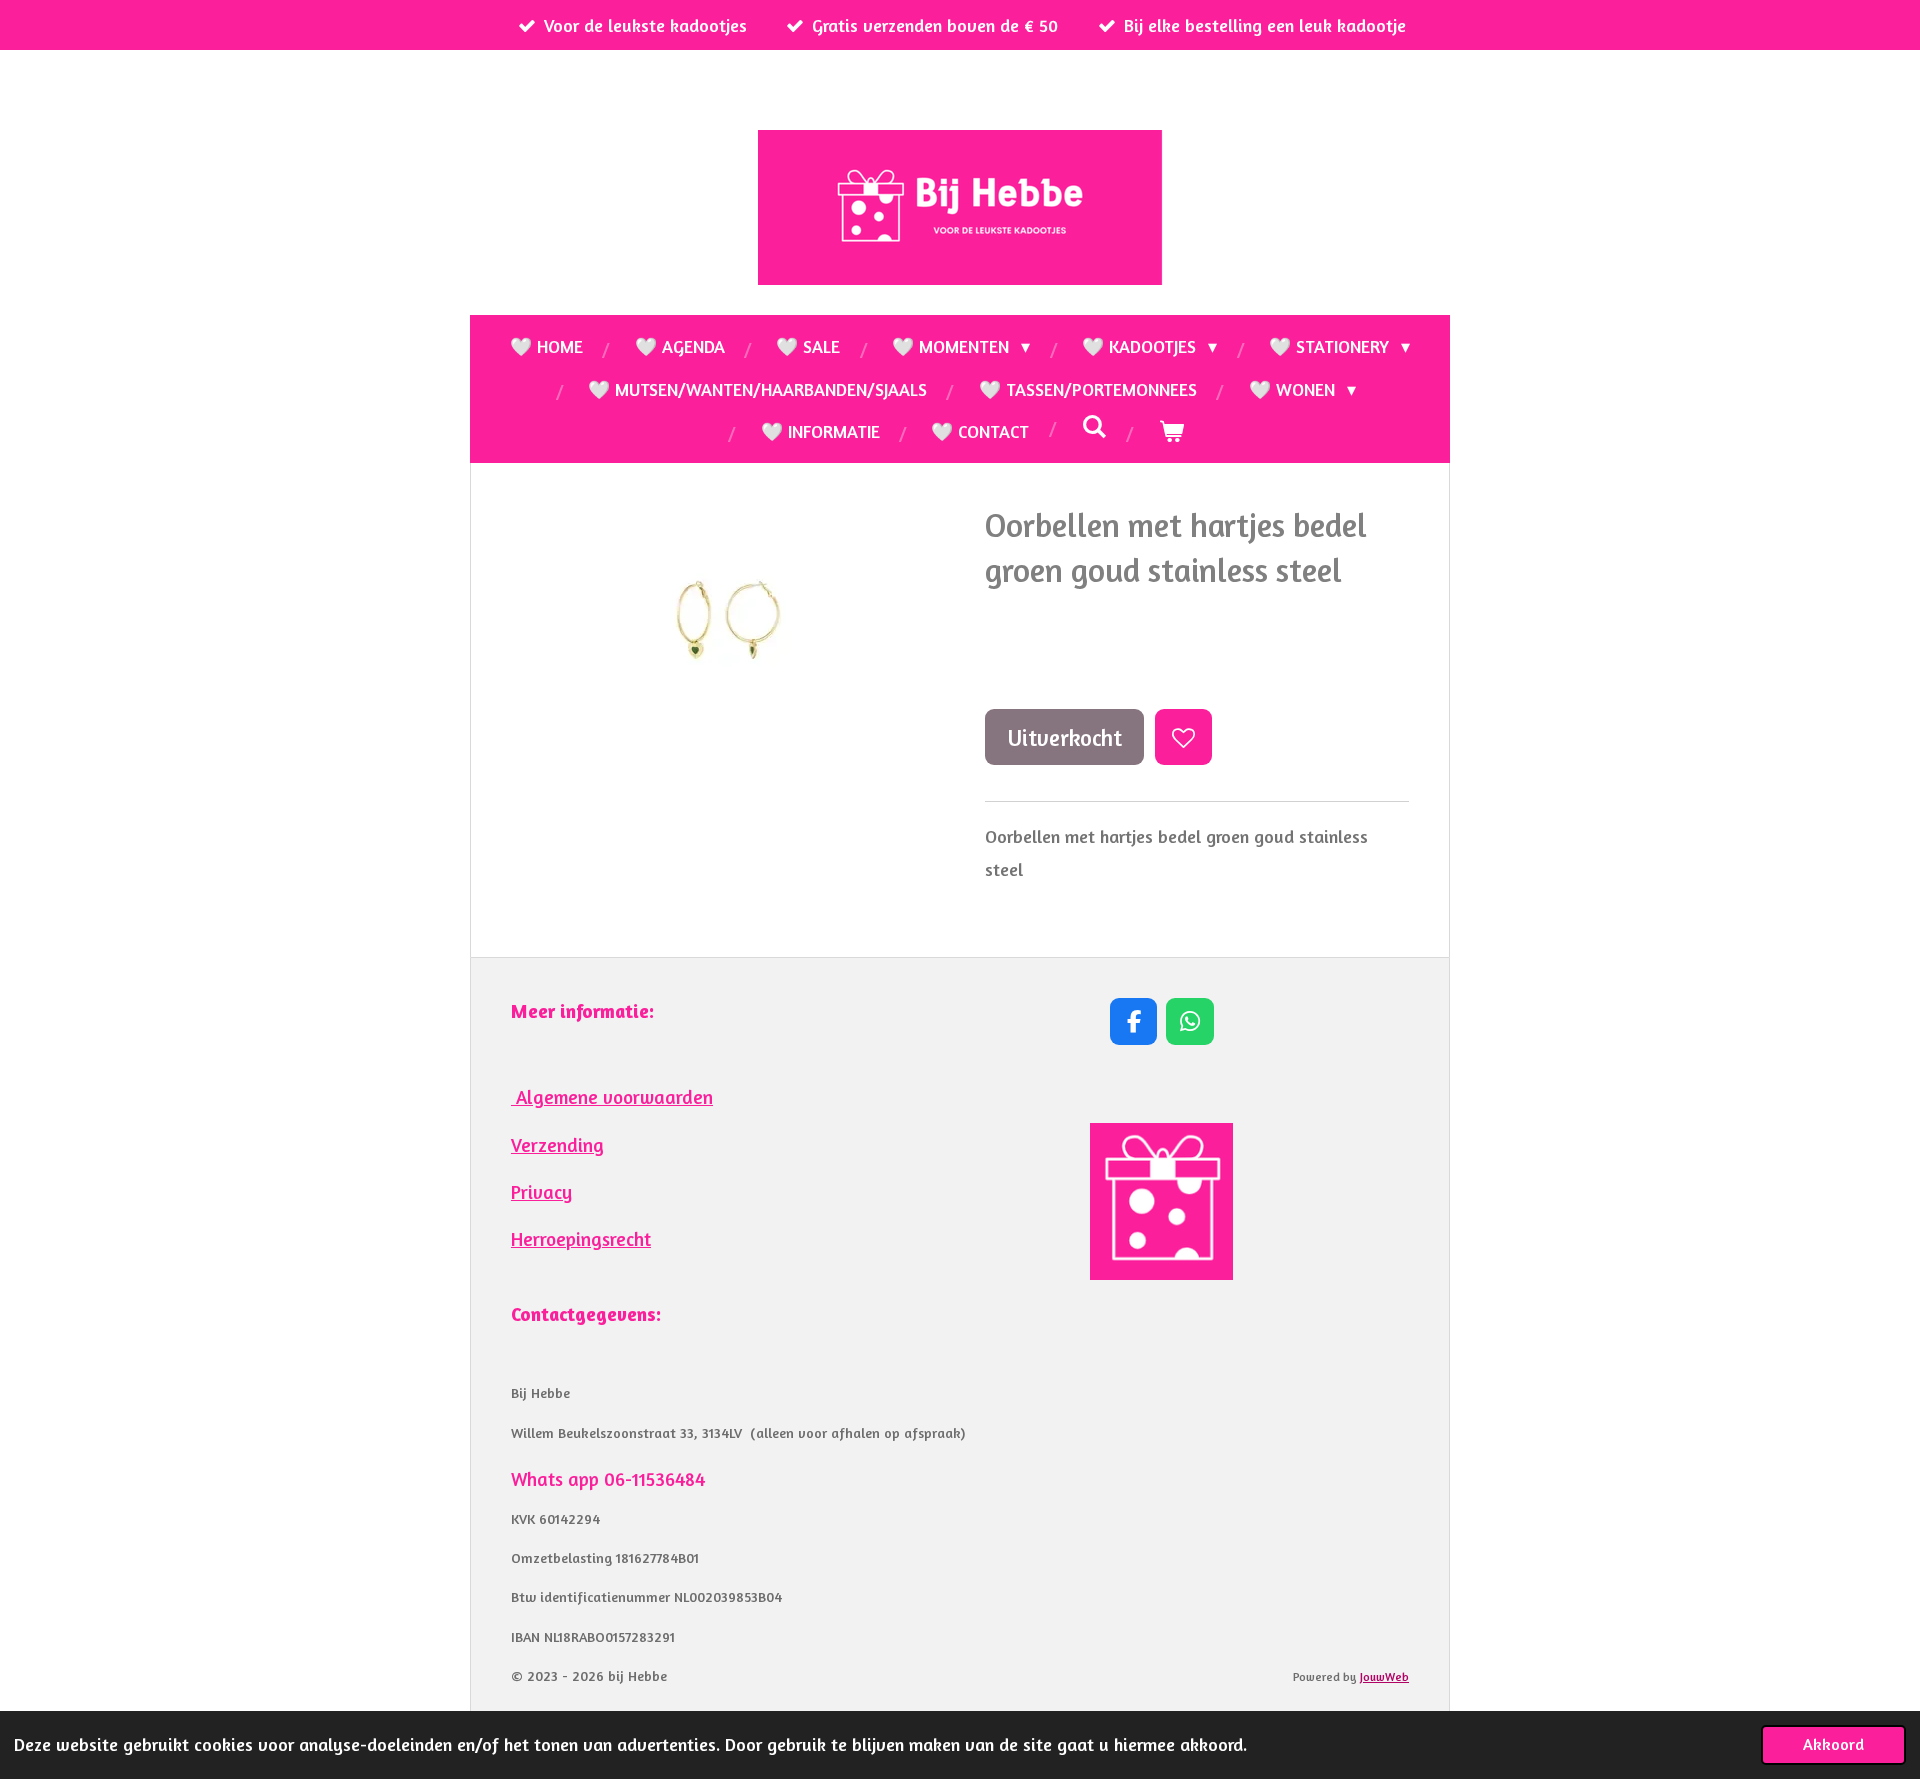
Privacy (541, 1192)
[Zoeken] (1093, 426)
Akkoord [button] (1833, 1744)
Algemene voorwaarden (612, 1097)
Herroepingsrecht (581, 1239)
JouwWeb (1384, 1677)
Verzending (557, 1145)
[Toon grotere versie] (1161, 1201)
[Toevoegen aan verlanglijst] (1183, 737)
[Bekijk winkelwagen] (1170, 431)
